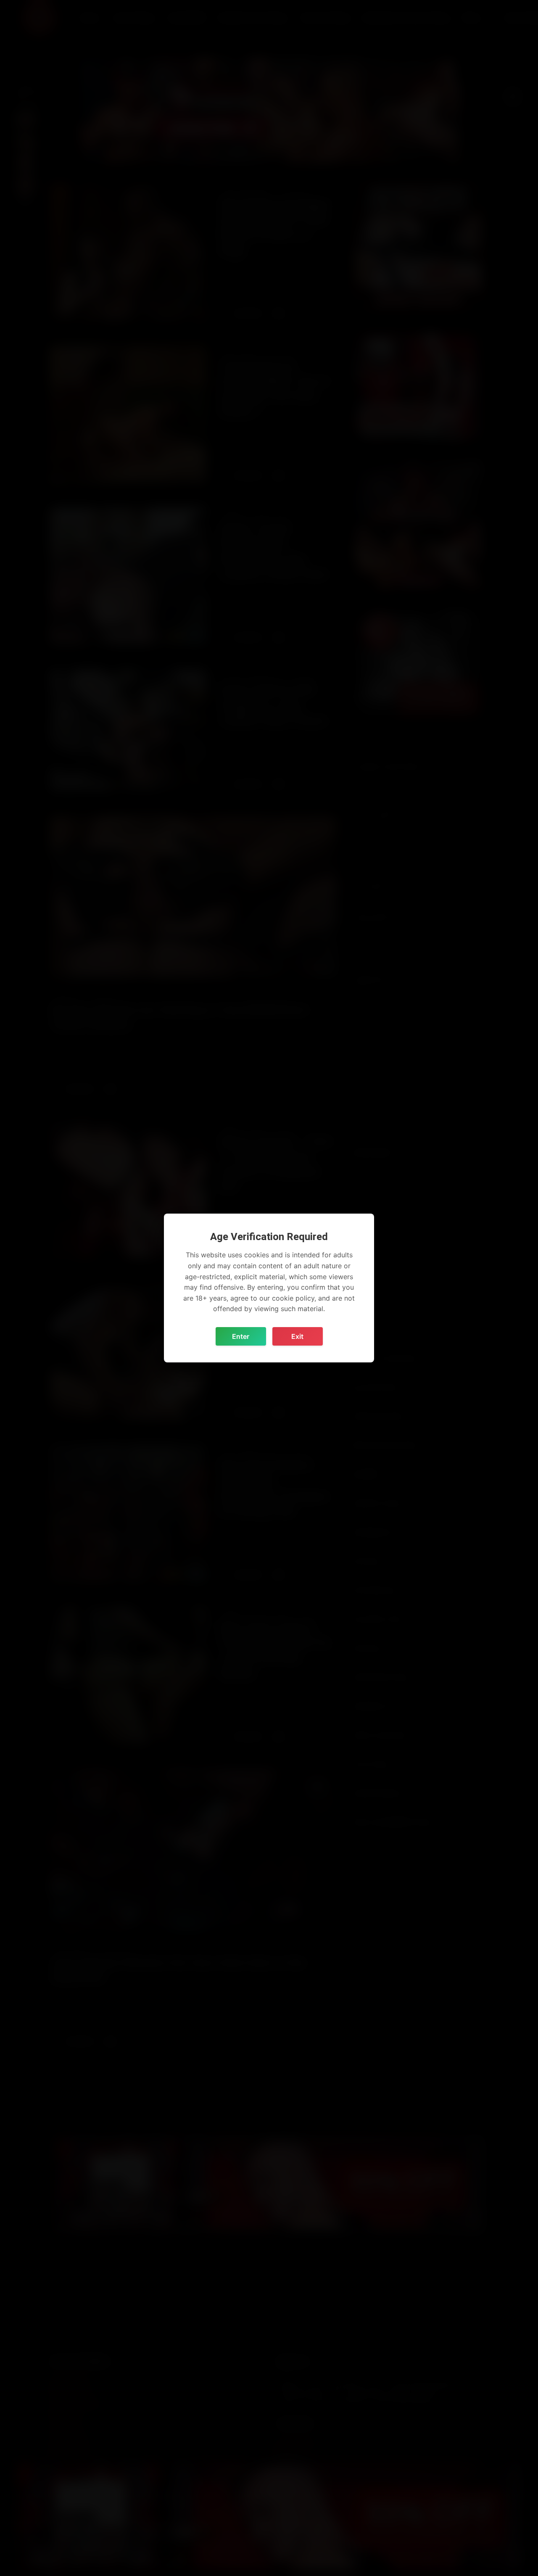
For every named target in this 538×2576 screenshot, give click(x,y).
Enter (241, 1336)
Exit (297, 1336)
